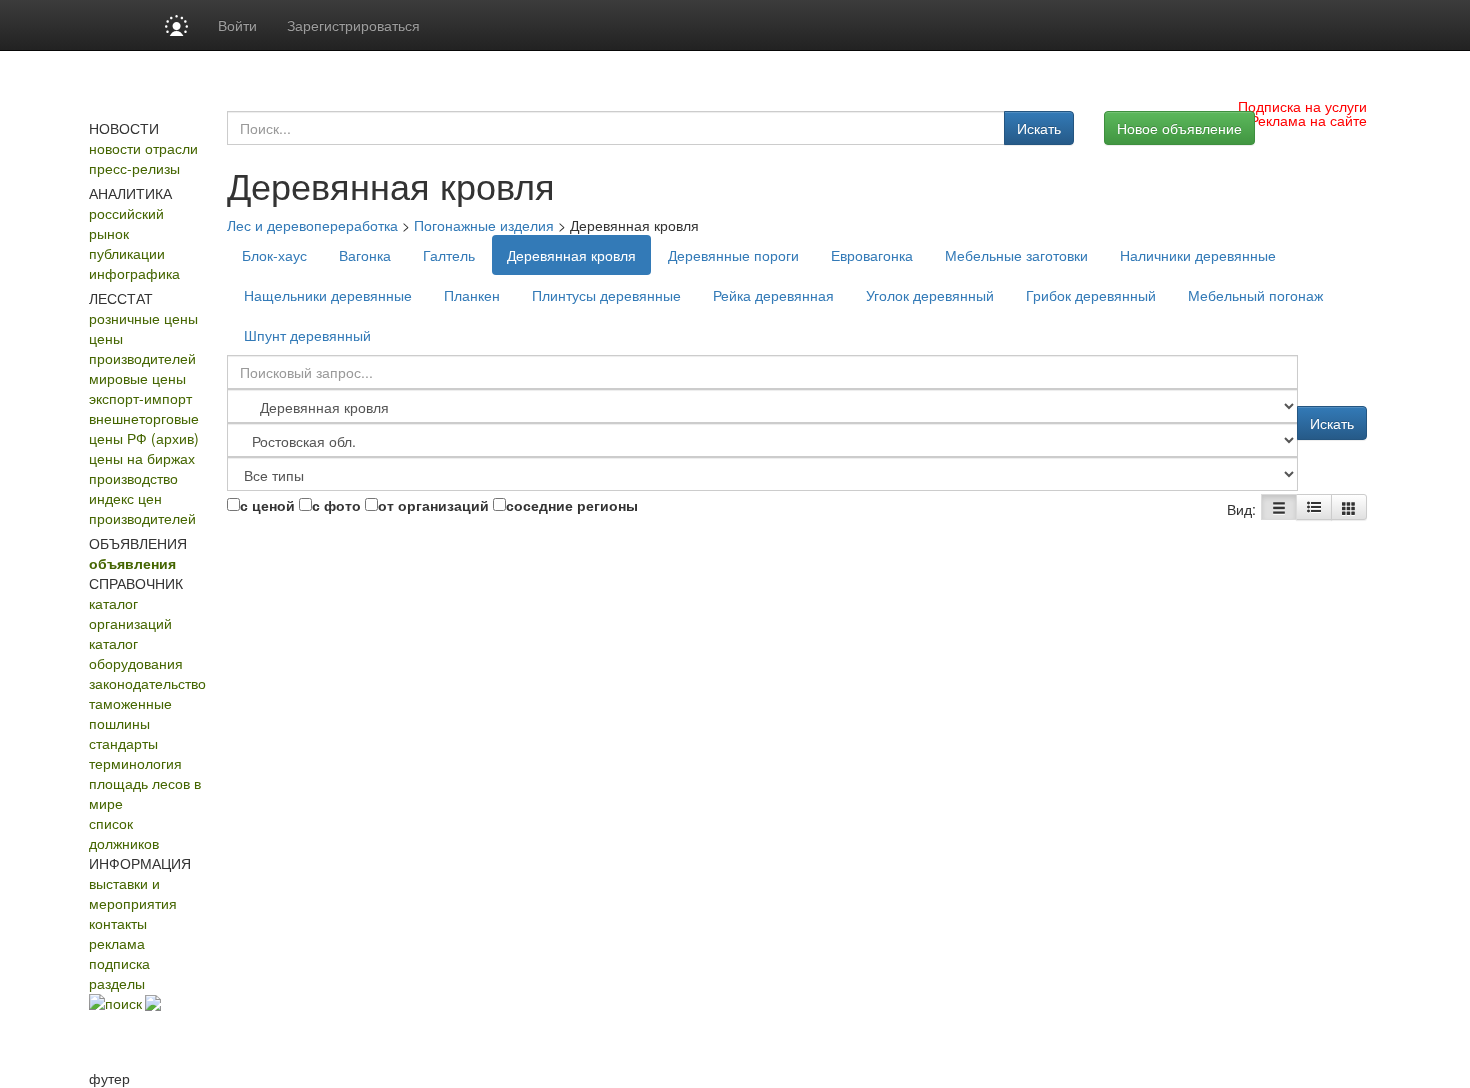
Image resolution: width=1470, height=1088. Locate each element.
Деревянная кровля (571, 255)
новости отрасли (143, 148)
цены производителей (142, 348)
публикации (127, 253)
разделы (117, 983)
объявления (132, 563)
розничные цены (143, 318)
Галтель (449, 255)
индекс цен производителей (142, 508)
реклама (117, 943)
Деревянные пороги (733, 255)
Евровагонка (872, 255)
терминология (135, 763)
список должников (124, 833)
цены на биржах (142, 458)
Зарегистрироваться (353, 25)
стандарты (123, 743)
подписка (119, 963)
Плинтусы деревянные (606, 295)
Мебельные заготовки (1016, 255)
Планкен (472, 295)
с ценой (267, 505)
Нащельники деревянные (328, 295)
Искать (1039, 128)
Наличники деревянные (1198, 255)
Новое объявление (1179, 128)
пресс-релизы (134, 168)
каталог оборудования (136, 653)
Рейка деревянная (773, 295)
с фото (336, 505)
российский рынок (126, 223)
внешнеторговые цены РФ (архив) (144, 428)
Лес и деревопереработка (312, 225)
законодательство (147, 683)
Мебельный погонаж (1255, 295)
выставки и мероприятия (133, 893)
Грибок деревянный (1091, 295)
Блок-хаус (274, 255)
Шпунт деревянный (307, 335)
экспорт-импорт (140, 398)
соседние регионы (572, 505)
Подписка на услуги (1302, 106)
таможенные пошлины (130, 713)
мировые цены (137, 378)
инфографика (134, 273)
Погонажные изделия (484, 225)
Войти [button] (237, 25)
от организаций (433, 505)
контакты (118, 923)
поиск (123, 1003)
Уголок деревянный (930, 295)
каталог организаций (130, 613)
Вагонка (365, 255)
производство (133, 478)
